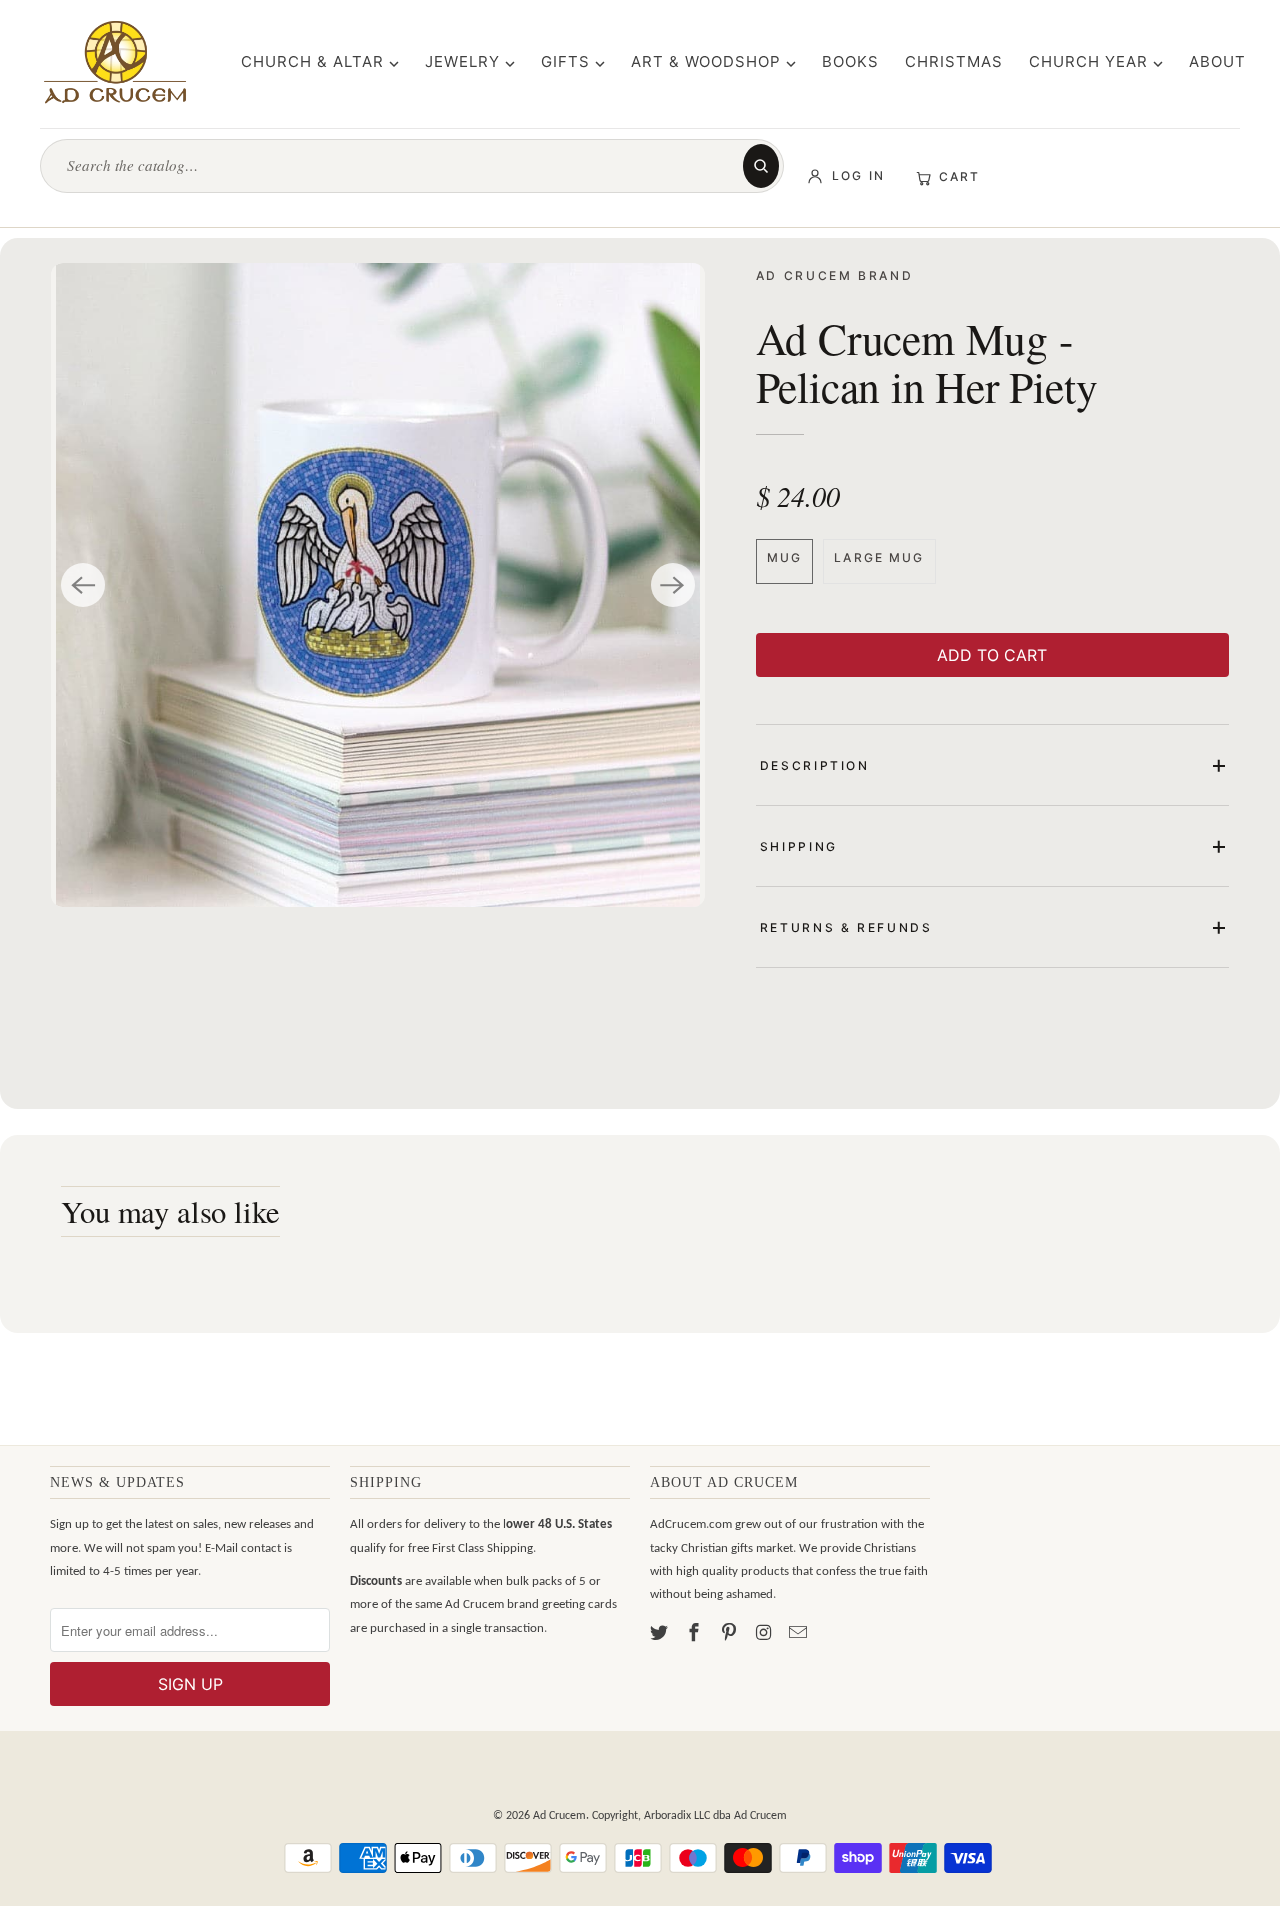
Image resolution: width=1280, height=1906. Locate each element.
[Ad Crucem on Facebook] (696, 1634)
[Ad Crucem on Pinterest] (731, 1634)
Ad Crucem (559, 1816)
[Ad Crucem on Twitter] (661, 1634)
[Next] (673, 585)
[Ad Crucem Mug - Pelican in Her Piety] (377, 584)
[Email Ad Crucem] (800, 1634)
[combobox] (401, 165)
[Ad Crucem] (115, 62)
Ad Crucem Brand (835, 275)
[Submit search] (761, 166)
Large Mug (879, 557)
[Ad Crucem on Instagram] (765, 1634)
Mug (784, 557)
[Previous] (83, 585)
